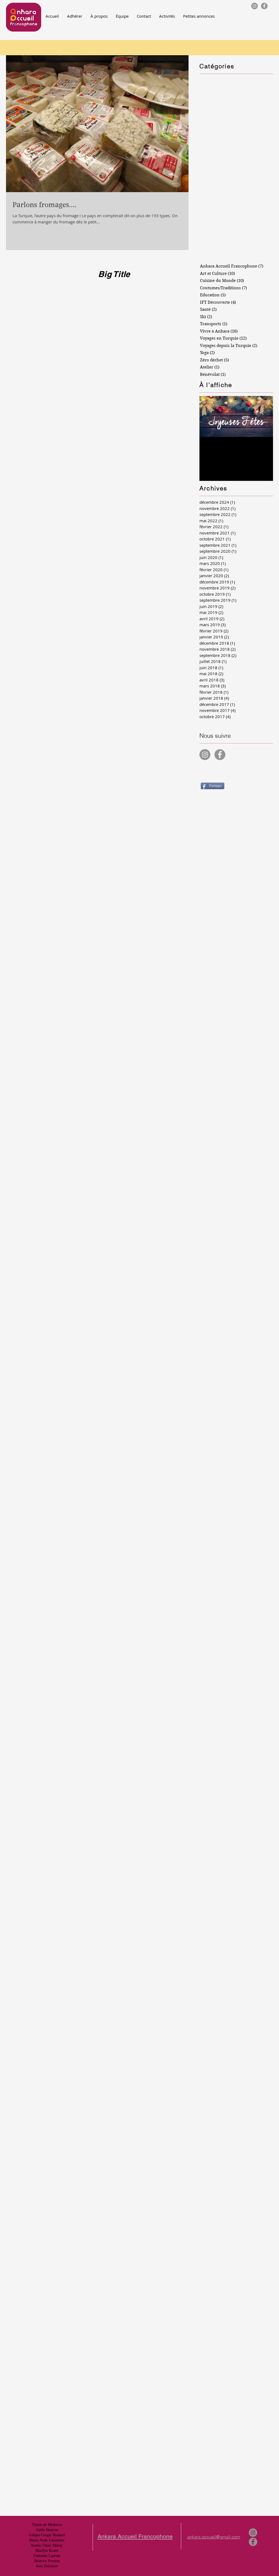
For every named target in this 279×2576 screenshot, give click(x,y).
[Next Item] (264, 416)
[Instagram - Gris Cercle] (254, 6)
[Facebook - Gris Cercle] (264, 6)
